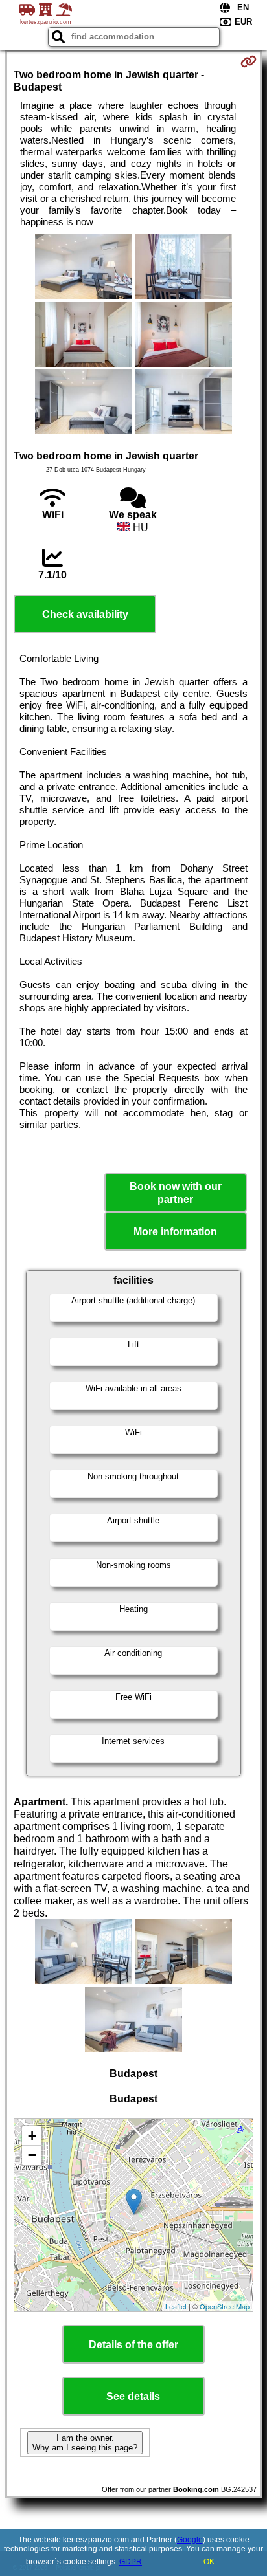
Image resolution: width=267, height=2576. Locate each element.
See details (133, 2396)
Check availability (85, 614)
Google (190, 2540)
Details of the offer (133, 2345)
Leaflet (176, 2306)
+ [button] (32, 2136)
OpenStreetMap (225, 2306)
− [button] (32, 2155)
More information (175, 1232)
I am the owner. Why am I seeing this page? (85, 2443)
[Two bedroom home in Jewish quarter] (84, 268)
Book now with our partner (176, 1193)
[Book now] (249, 61)
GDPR (131, 2562)
